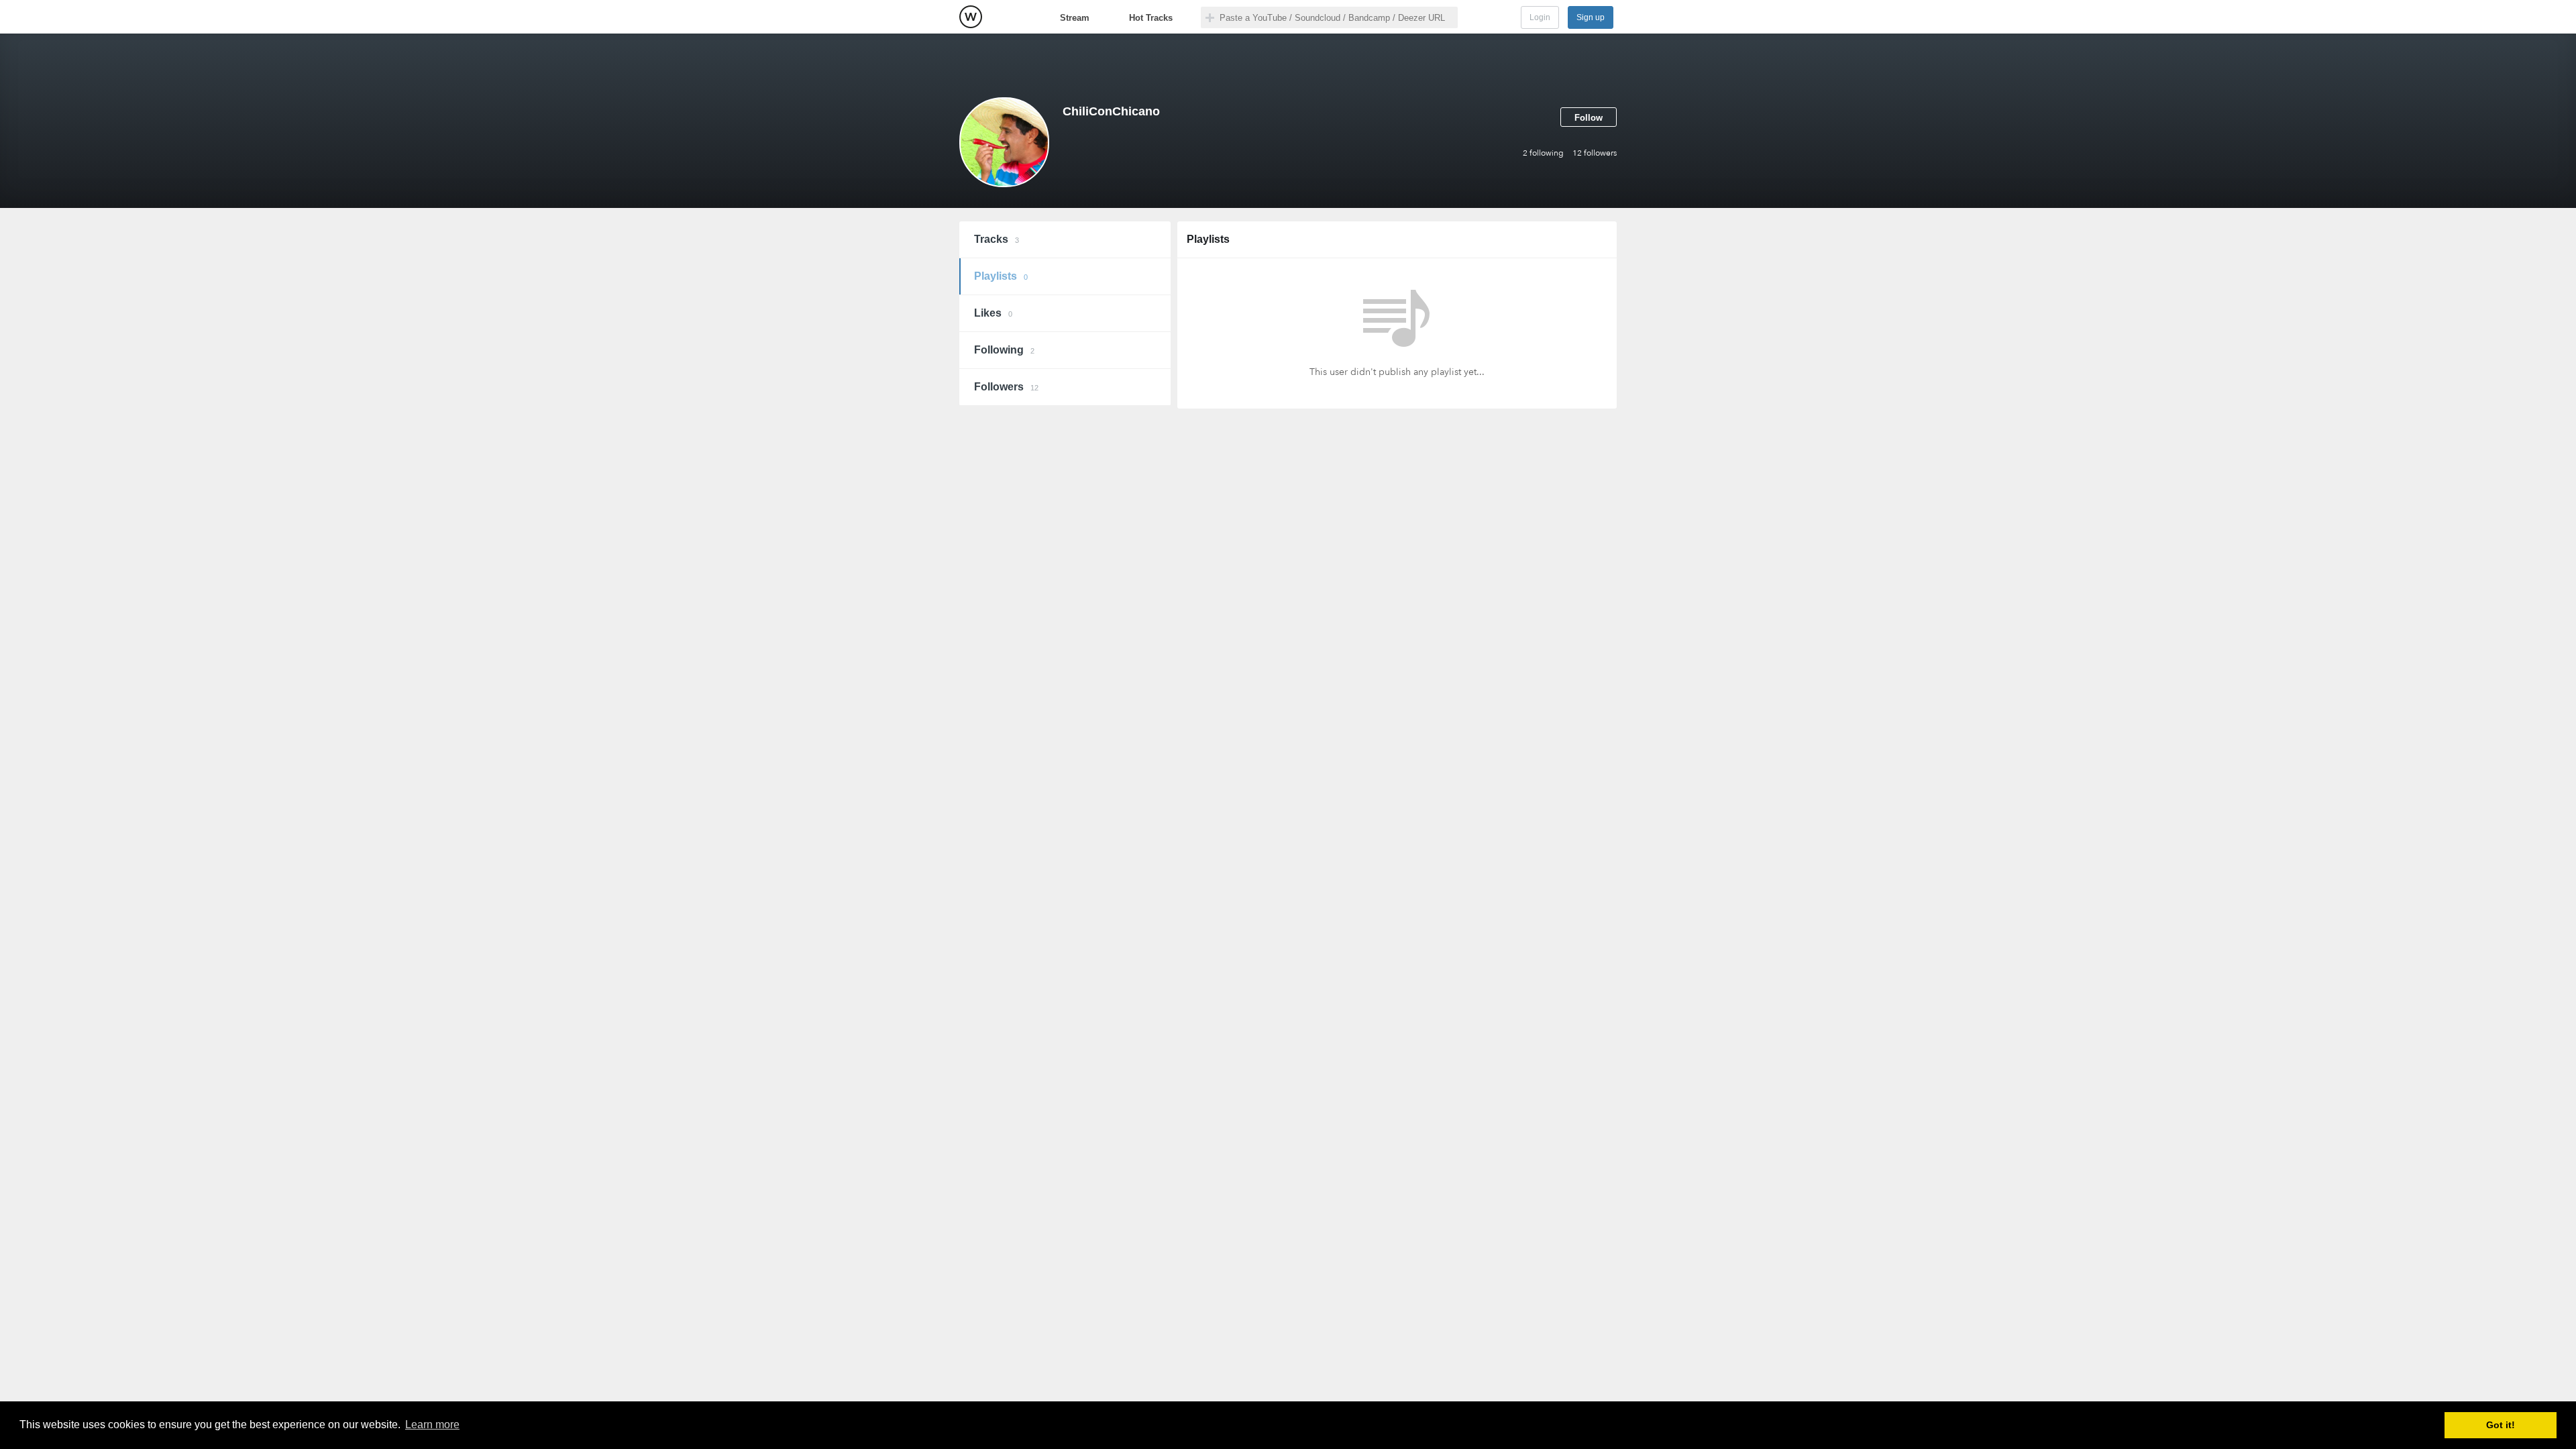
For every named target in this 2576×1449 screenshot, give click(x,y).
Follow (1589, 118)
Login (1540, 17)
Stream (1075, 18)
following (1543, 153)
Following (1004, 350)
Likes (993, 313)
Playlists (1001, 276)
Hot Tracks (1151, 18)
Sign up (1591, 17)
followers (1595, 153)
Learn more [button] (432, 1425)
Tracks (997, 239)
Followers (1006, 387)
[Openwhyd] (971, 17)
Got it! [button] (2501, 1425)
